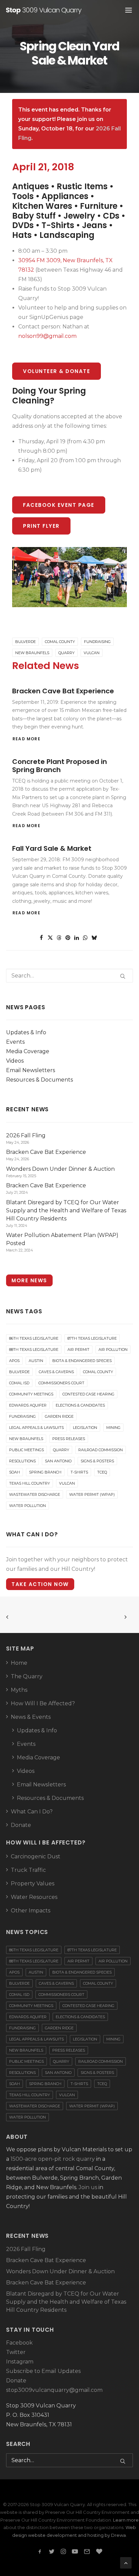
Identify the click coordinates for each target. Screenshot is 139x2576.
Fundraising (97, 642)
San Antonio (58, 1461)
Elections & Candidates (80, 1405)
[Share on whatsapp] (85, 938)
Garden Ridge (59, 1416)
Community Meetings (31, 1394)
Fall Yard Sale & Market (52, 848)
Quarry (66, 653)
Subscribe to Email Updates (43, 2371)
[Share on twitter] (50, 938)
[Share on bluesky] (94, 938)
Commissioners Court (61, 1383)
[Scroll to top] (126, 2562)
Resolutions (22, 1461)
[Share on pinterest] (68, 938)
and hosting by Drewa (102, 2535)
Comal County (60, 642)
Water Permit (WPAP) (92, 1494)
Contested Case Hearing (88, 1394)
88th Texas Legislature (34, 1349)
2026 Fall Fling (26, 2249)
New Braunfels (32, 653)
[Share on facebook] (41, 938)
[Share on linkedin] (77, 938)
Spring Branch (45, 1472)
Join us (88, 2187)
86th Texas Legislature (34, 1338)
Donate (21, 1825)
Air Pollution (113, 1349)
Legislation (85, 1428)
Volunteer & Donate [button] (57, 371)
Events (15, 1042)
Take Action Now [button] (40, 1584)
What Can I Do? (32, 1812)
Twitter (16, 2352)
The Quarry (27, 1676)
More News (29, 1280)
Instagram (20, 2362)
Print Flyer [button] (41, 526)
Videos (15, 1061)
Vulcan (92, 653)
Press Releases (69, 1439)
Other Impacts (31, 1911)
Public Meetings (26, 1450)
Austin (36, 1361)
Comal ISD (19, 1383)
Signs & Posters (97, 1461)
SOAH (15, 1472)
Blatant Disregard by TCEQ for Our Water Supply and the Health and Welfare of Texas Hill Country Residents (66, 2302)
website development (52, 2535)
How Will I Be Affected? (43, 1703)
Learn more (126, 2520)
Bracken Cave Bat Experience (63, 691)
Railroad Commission (101, 1450)
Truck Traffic (28, 1870)
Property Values (33, 1884)
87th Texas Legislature (92, 1338)
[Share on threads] (59, 938)
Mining (113, 1428)
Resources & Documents (39, 1080)
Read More (26, 739)
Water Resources (34, 1897)
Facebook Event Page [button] (59, 505)
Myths (19, 1690)
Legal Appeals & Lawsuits (36, 1428)
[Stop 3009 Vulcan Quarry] (44, 10)
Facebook (19, 2343)
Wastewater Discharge (35, 1494)
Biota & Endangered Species (82, 1361)
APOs (14, 1361)
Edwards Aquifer (28, 1405)
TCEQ (102, 1472)
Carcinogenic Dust (36, 1856)
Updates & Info (26, 1032)
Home (19, 1663)
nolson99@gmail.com (47, 336)
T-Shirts (79, 1472)
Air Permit (78, 1349)
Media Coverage (28, 1051)
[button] (123, 976)
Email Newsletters (31, 1070)
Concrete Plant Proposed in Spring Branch (60, 766)
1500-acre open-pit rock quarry (53, 2159)
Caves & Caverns (56, 1372)
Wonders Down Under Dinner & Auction (60, 2271)
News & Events (31, 1717)
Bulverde (25, 642)
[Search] (69, 976)
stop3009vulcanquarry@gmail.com (54, 2390)
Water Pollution (27, 1506)
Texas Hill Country (30, 1483)
